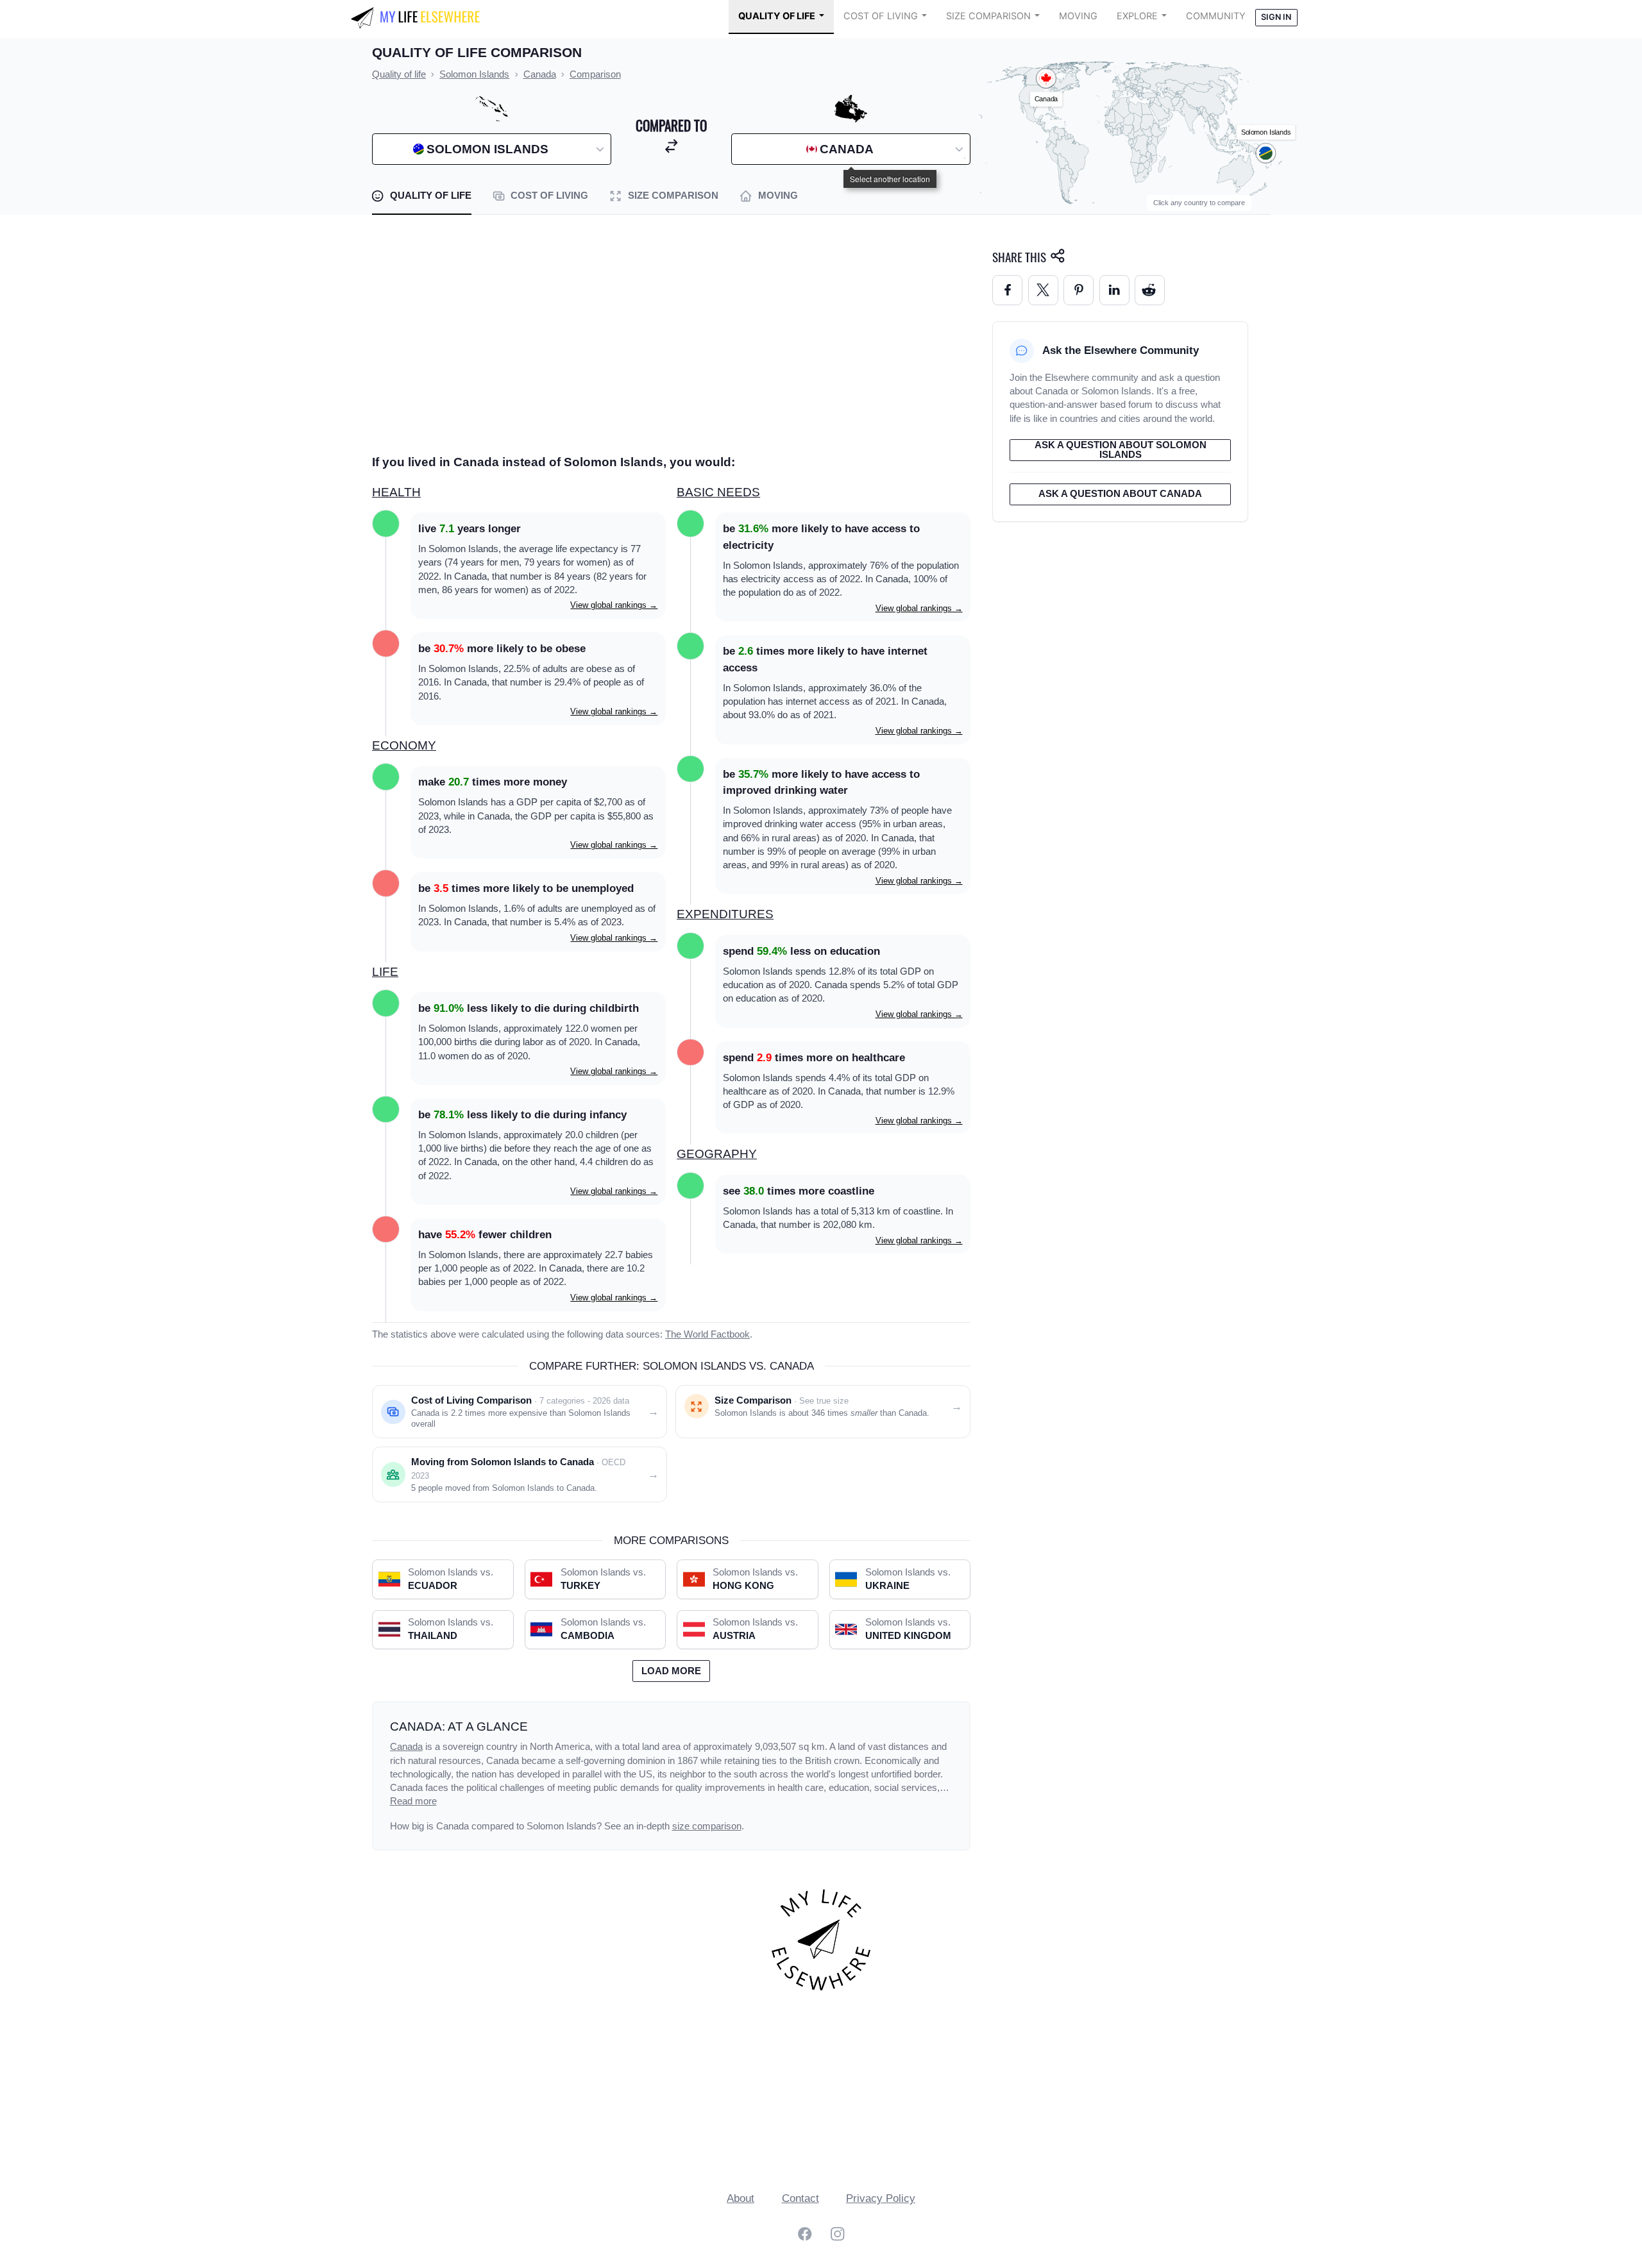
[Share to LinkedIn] (1114, 290)
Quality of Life (777, 16)
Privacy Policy (881, 2198)
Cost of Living (881, 16)
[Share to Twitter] (1043, 290)
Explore (1137, 16)
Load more (671, 1671)
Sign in (1276, 17)
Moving (1078, 16)
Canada (406, 1747)
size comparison (707, 1826)
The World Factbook (707, 1334)
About (741, 2198)
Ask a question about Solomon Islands (1121, 450)
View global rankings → (614, 605)
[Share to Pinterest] (1079, 290)
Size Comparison (988, 16)
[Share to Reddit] (1150, 290)
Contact (800, 2198)
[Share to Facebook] (1007, 290)
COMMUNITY (1216, 16)
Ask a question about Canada (1120, 494)
